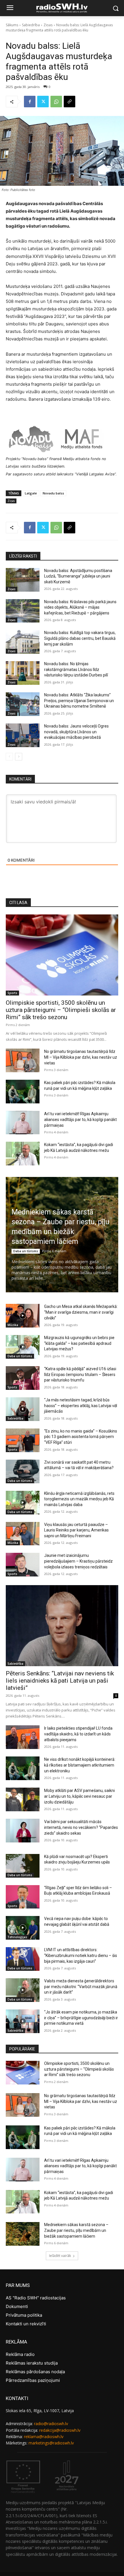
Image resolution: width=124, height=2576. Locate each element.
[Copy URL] (69, 102)
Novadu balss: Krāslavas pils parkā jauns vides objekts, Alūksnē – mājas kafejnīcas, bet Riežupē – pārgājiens (80, 607)
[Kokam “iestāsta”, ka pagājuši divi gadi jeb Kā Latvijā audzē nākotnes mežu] (23, 1154)
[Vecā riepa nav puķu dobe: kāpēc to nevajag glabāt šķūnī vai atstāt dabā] (23, 1928)
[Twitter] (43, 102)
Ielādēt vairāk (60, 2256)
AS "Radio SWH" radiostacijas (36, 2298)
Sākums (12, 25)
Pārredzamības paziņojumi (33, 2380)
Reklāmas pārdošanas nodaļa (35, 2372)
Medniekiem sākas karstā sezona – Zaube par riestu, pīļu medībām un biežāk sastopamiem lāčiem (76, 2230)
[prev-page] (9, 757)
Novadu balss (53, 493)
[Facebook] (30, 102)
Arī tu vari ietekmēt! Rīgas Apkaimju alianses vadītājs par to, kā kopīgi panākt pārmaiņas (80, 1120)
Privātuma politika (24, 2315)
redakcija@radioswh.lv (60, 2430)
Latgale (31, 493)
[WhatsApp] (56, 102)
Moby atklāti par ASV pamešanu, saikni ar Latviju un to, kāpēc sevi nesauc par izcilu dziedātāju (79, 1796)
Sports (12, 993)
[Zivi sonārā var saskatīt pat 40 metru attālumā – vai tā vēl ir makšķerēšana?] (23, 1471)
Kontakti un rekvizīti (26, 2324)
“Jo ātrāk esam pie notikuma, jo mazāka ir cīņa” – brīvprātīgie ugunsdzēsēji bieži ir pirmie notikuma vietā (81, 2018)
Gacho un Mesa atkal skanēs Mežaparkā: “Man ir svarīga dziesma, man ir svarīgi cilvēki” (81, 1312)
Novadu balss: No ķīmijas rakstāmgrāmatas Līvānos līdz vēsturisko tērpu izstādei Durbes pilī (76, 669)
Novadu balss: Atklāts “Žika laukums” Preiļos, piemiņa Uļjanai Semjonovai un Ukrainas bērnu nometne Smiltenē (79, 701)
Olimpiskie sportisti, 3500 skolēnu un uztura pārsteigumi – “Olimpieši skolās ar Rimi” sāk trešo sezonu (61, 1010)
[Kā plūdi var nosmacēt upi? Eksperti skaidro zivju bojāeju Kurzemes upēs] (23, 1866)
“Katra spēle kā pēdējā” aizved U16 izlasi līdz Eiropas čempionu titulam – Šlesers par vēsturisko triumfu (80, 1374)
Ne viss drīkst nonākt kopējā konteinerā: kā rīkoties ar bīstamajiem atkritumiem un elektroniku (80, 1765)
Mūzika (13, 1325)
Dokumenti (17, 2306)
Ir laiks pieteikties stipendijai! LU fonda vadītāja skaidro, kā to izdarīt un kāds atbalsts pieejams (78, 1734)
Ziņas (48, 25)
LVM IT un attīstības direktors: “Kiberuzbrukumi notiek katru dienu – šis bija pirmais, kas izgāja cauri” (81, 1955)
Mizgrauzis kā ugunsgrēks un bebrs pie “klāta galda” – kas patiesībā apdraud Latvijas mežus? (79, 1343)
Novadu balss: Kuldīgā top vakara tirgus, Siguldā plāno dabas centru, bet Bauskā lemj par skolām (80, 638)
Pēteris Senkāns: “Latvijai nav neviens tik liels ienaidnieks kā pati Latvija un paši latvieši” (60, 1681)
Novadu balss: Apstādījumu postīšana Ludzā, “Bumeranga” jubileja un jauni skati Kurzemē (78, 576)
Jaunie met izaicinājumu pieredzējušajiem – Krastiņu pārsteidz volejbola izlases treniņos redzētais (78, 1561)
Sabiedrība (31, 25)
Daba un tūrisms (26, 1251)
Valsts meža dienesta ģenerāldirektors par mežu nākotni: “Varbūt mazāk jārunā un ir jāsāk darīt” (81, 1987)
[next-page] (19, 757)
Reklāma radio (20, 2354)
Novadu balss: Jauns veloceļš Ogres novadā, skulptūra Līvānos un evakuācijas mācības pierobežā (76, 732)
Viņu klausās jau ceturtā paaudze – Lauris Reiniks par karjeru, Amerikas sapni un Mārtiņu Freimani (76, 1530)
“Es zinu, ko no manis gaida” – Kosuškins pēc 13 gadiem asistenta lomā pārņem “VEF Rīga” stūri (81, 1437)
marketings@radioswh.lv (51, 2443)
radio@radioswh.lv (51, 2424)
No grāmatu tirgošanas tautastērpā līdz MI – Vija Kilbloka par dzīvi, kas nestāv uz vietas (81, 1057)
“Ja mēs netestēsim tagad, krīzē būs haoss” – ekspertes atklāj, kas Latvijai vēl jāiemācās (81, 1406)
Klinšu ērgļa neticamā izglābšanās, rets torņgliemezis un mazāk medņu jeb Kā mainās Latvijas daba (79, 1499)
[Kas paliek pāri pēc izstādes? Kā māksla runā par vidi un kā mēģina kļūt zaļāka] (23, 1092)
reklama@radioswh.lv (44, 2437)
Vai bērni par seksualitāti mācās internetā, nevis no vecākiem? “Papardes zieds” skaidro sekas (81, 1827)
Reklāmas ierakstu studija (32, 2363)
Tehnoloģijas (17, 1937)
